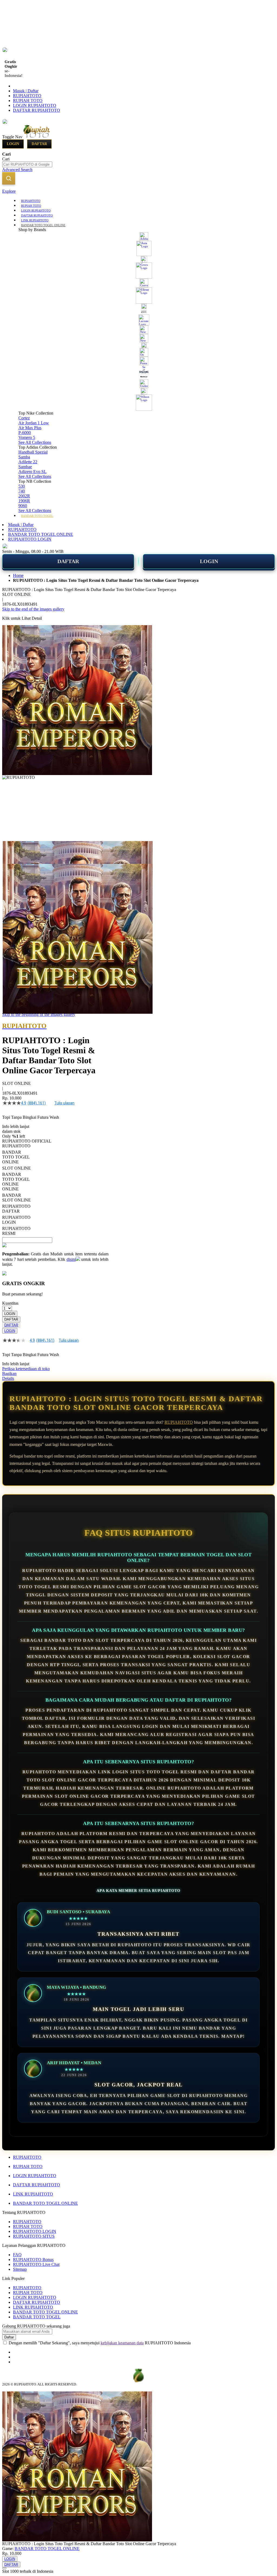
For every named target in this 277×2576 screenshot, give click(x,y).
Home (18, 575)
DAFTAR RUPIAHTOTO (37, 110)
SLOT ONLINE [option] (17, 1168)
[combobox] (27, 164)
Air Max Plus (30, 428)
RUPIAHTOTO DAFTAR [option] (16, 1209)
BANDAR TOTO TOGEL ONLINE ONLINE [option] (16, 1182)
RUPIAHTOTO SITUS (34, 2236)
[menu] (138, 358)
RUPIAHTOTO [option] (16, 1146)
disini (71, 1259)
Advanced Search (17, 170)
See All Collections (35, 442)
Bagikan (9, 1374)
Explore (9, 191)
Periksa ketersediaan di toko (26, 1369)
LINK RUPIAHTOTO (33, 2194)
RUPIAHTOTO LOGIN (30, 539)
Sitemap (20, 2269)
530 (22, 486)
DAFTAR (68, 561)
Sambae (25, 467)
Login (13, 144)
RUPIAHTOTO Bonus (33, 2260)
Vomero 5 (27, 437)
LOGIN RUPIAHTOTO (35, 105)
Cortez (24, 418)
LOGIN (209, 561)
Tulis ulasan (64, 1103)
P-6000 (25, 433)
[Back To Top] (4, 2568)
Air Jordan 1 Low (34, 423)
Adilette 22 (28, 462)
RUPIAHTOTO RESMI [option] (16, 1231)
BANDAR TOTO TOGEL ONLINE (41, 534)
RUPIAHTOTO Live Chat (36, 2264)
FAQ (17, 2255)
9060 (23, 506)
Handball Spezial (33, 452)
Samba (24, 457)
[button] (14, 852)
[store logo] (47, 137)
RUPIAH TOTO (28, 101)
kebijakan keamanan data (122, 2343)
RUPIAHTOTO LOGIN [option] (16, 1220)
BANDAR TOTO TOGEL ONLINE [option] (16, 1157)
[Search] (9, 178)
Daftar (39, 144)
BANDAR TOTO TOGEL (37, 2317)
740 (22, 491)
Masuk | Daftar (26, 91)
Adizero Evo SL (32, 472)
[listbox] (55, 1190)
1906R (24, 501)
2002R (24, 496)
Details (8, 1378)
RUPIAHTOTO (27, 96)
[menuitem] (31, 200)
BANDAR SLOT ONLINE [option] (17, 1198)
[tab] (138, 191)
